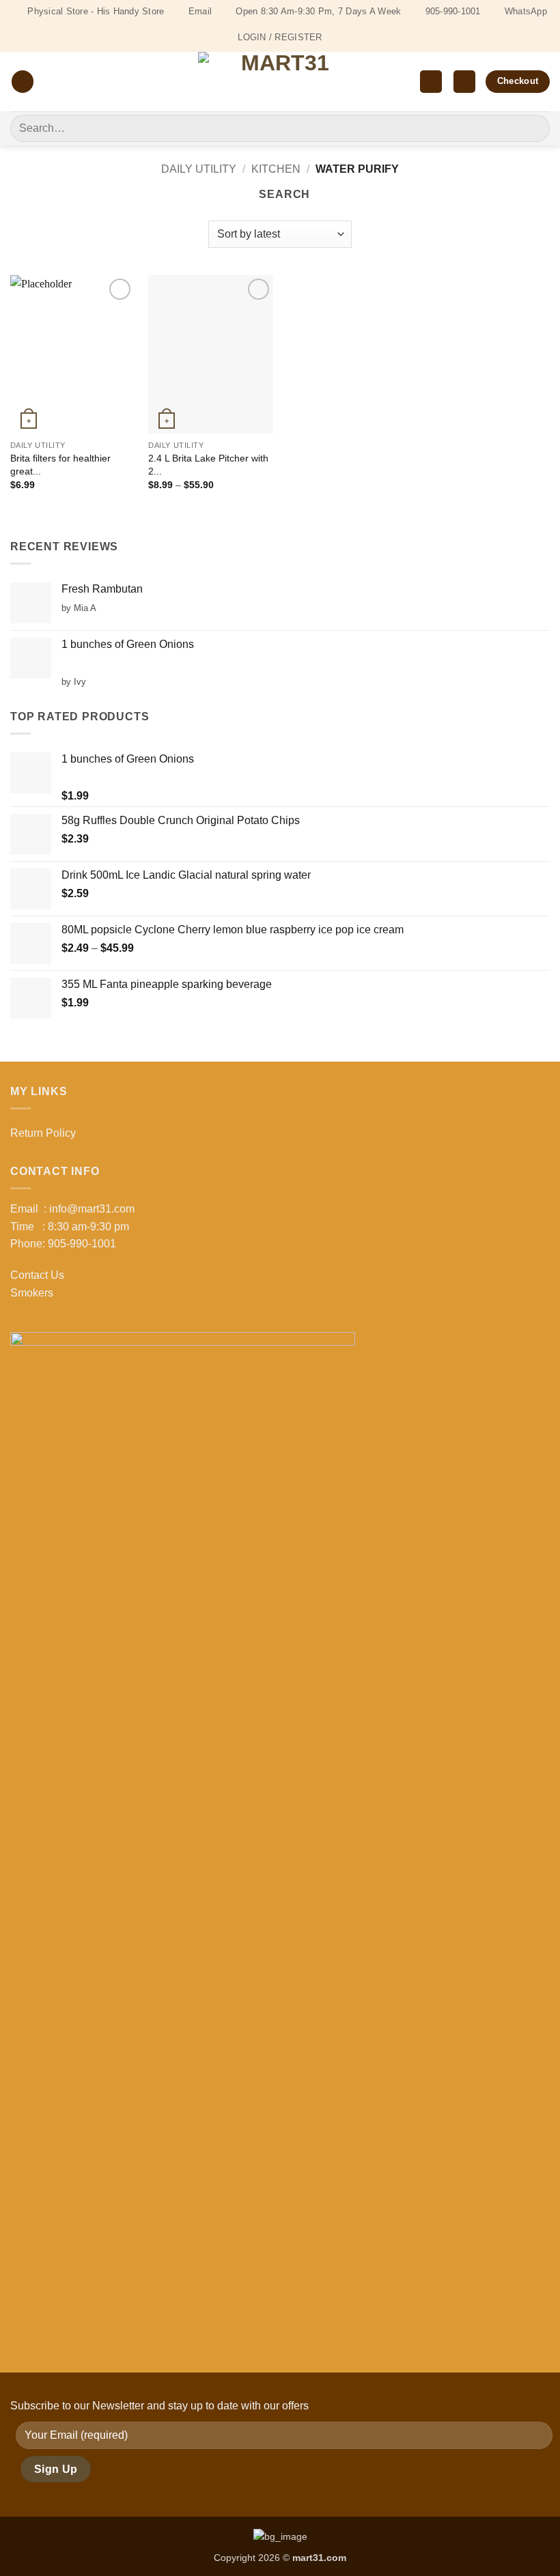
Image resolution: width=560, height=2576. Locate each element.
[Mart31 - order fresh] (280, 82)
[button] (23, 82)
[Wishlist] (431, 82)
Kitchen (276, 169)
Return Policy (43, 1133)
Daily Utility (199, 169)
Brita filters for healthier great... (60, 465)
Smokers (32, 1293)
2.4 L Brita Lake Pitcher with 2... (208, 465)
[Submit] (534, 128)
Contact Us (37, 1275)
